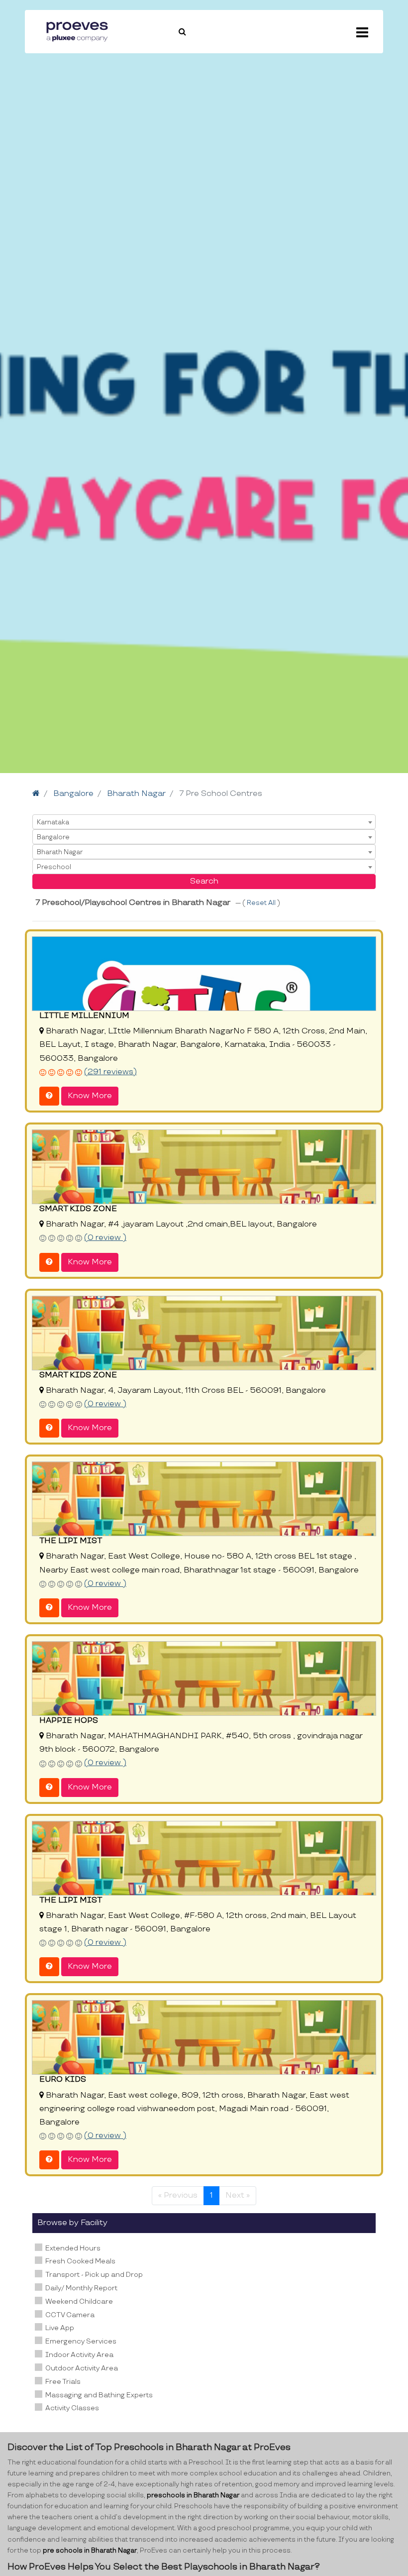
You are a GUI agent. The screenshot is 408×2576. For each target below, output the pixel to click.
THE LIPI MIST (71, 1541)
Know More (90, 1096)
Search (204, 881)
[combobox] (204, 822)
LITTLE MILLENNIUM (84, 1016)
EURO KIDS (63, 2079)
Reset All (262, 903)
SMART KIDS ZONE (78, 1209)
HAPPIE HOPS (69, 1721)
